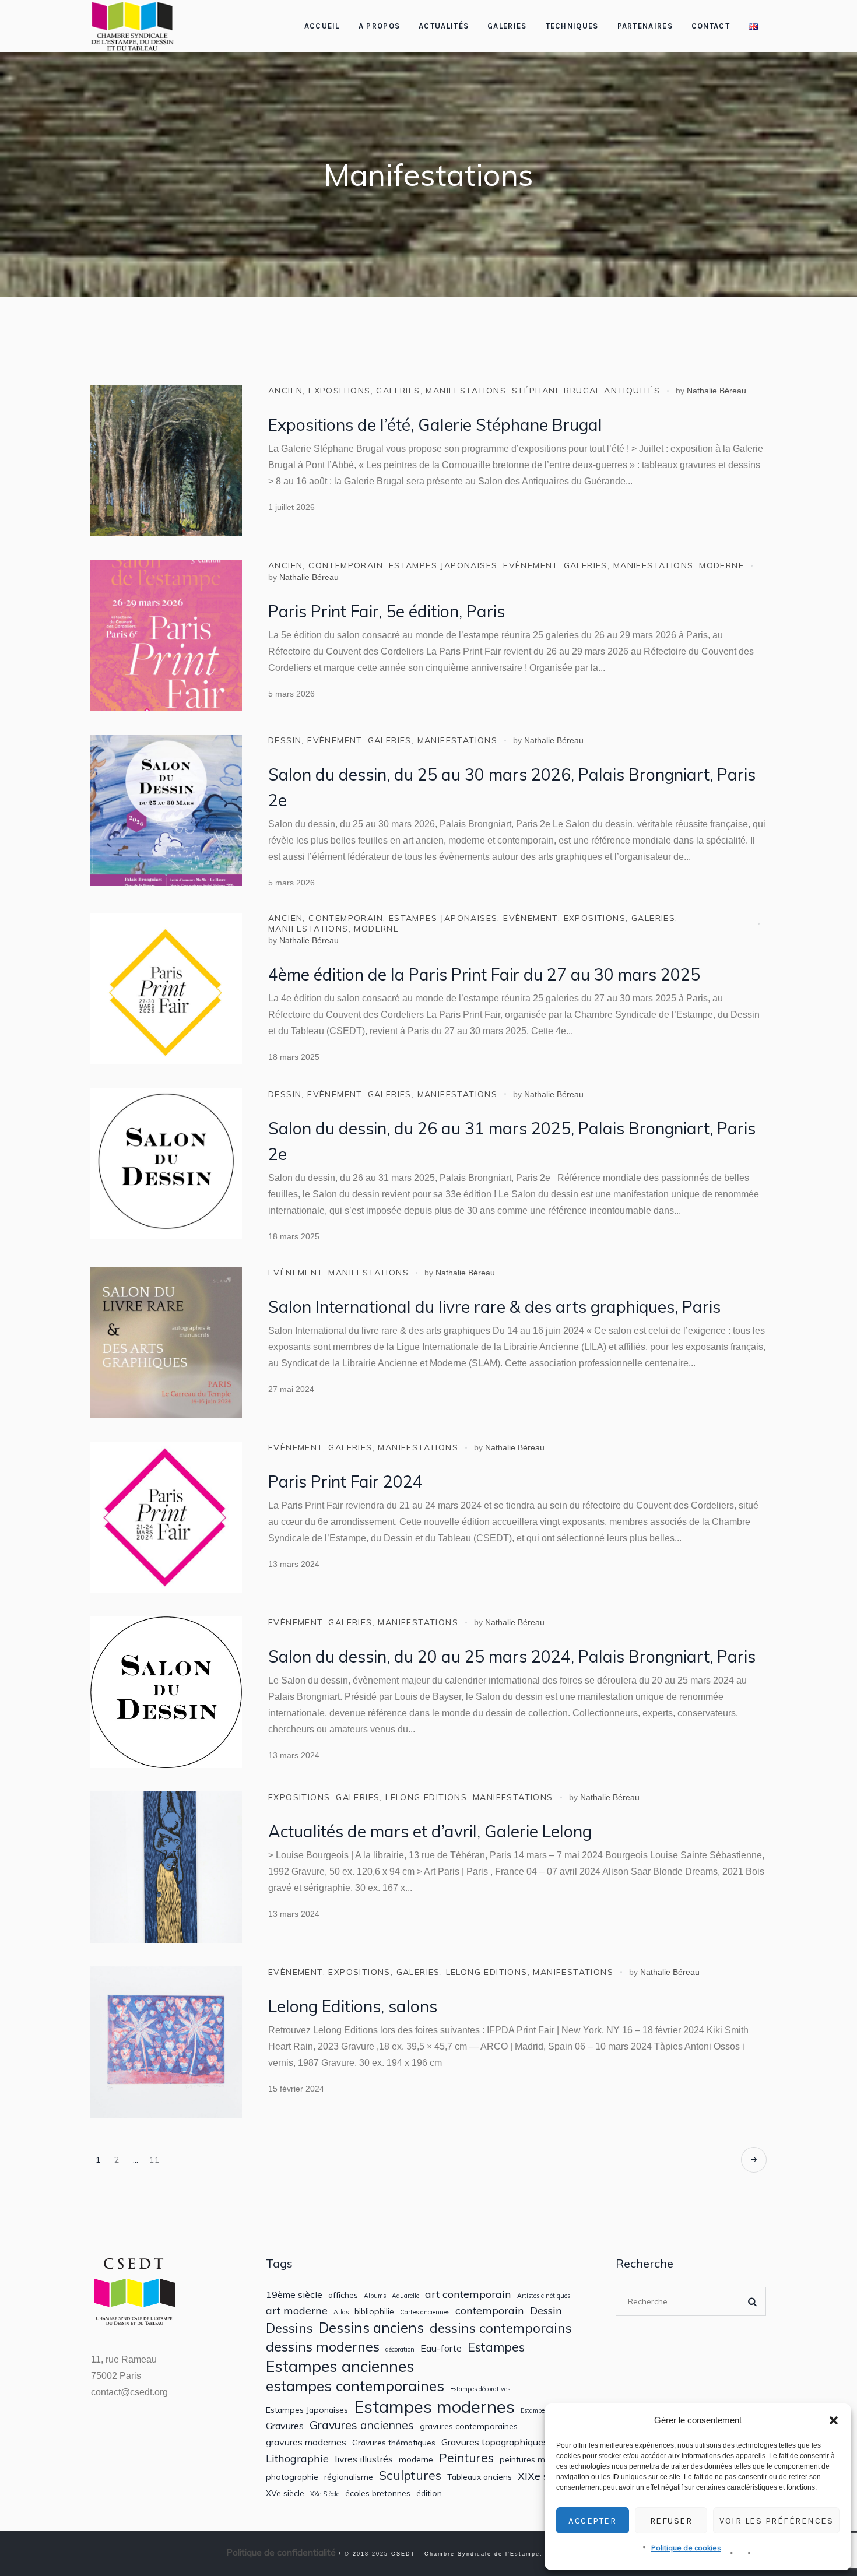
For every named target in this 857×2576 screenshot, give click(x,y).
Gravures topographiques (495, 2442)
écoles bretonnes (378, 2493)
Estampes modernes (434, 2407)
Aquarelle (405, 2296)
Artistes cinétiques (544, 2296)
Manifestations (466, 391)
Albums (375, 2296)
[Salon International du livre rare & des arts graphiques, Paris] (166, 1343)
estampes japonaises (443, 565)
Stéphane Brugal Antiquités (586, 391)
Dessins (289, 2328)
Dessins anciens (371, 2328)
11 (155, 2160)
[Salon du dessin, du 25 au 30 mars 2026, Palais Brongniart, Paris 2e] (166, 810)
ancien (285, 391)
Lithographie (297, 2459)
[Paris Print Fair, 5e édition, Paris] (166, 635)
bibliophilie (374, 2311)
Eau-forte (441, 2348)
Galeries (398, 391)
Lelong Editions (426, 1797)
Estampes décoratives (480, 2389)
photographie (292, 2477)
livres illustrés (364, 2459)
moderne (721, 565)
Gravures (285, 2426)
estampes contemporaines (355, 2386)
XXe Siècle (325, 2494)
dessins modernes (323, 2346)
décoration (400, 2350)
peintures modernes (538, 2459)
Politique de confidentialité (281, 2552)
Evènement (531, 565)
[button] (834, 2420)
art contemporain (468, 2294)
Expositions (339, 391)
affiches (343, 2295)
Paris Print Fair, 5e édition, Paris (387, 611)
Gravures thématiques (394, 2443)
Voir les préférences (776, 2521)
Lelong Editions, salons (353, 2006)
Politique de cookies (686, 2548)
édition (429, 2493)
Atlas (341, 2312)
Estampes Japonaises (307, 2410)
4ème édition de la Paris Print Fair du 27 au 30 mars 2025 (484, 974)
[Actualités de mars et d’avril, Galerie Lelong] (166, 1867)
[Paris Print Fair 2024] (166, 1517)
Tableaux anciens (480, 2477)
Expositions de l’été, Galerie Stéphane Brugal (435, 425)
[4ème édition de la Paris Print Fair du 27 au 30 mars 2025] (166, 989)
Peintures (466, 2458)
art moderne (297, 2310)
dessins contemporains (501, 2328)
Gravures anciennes (362, 2425)
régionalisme (349, 2477)
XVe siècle (285, 2493)
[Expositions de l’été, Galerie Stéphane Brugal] (166, 461)
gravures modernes (306, 2442)
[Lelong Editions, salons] (166, 2042)
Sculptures (410, 2475)
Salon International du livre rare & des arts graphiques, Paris (494, 1307)
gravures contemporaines (469, 2426)
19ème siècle (294, 2295)
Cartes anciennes (425, 2312)
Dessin (285, 740)
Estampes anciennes (340, 2366)
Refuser (671, 2521)
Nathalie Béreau (716, 391)
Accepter (592, 2521)
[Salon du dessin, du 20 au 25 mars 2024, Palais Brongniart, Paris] (166, 1692)
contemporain (346, 565)
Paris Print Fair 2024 (345, 1482)
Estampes (496, 2347)
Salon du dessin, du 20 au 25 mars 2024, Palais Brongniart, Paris (512, 1656)
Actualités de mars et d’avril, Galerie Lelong (430, 1831)
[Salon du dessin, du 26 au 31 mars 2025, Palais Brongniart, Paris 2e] (166, 1164)
